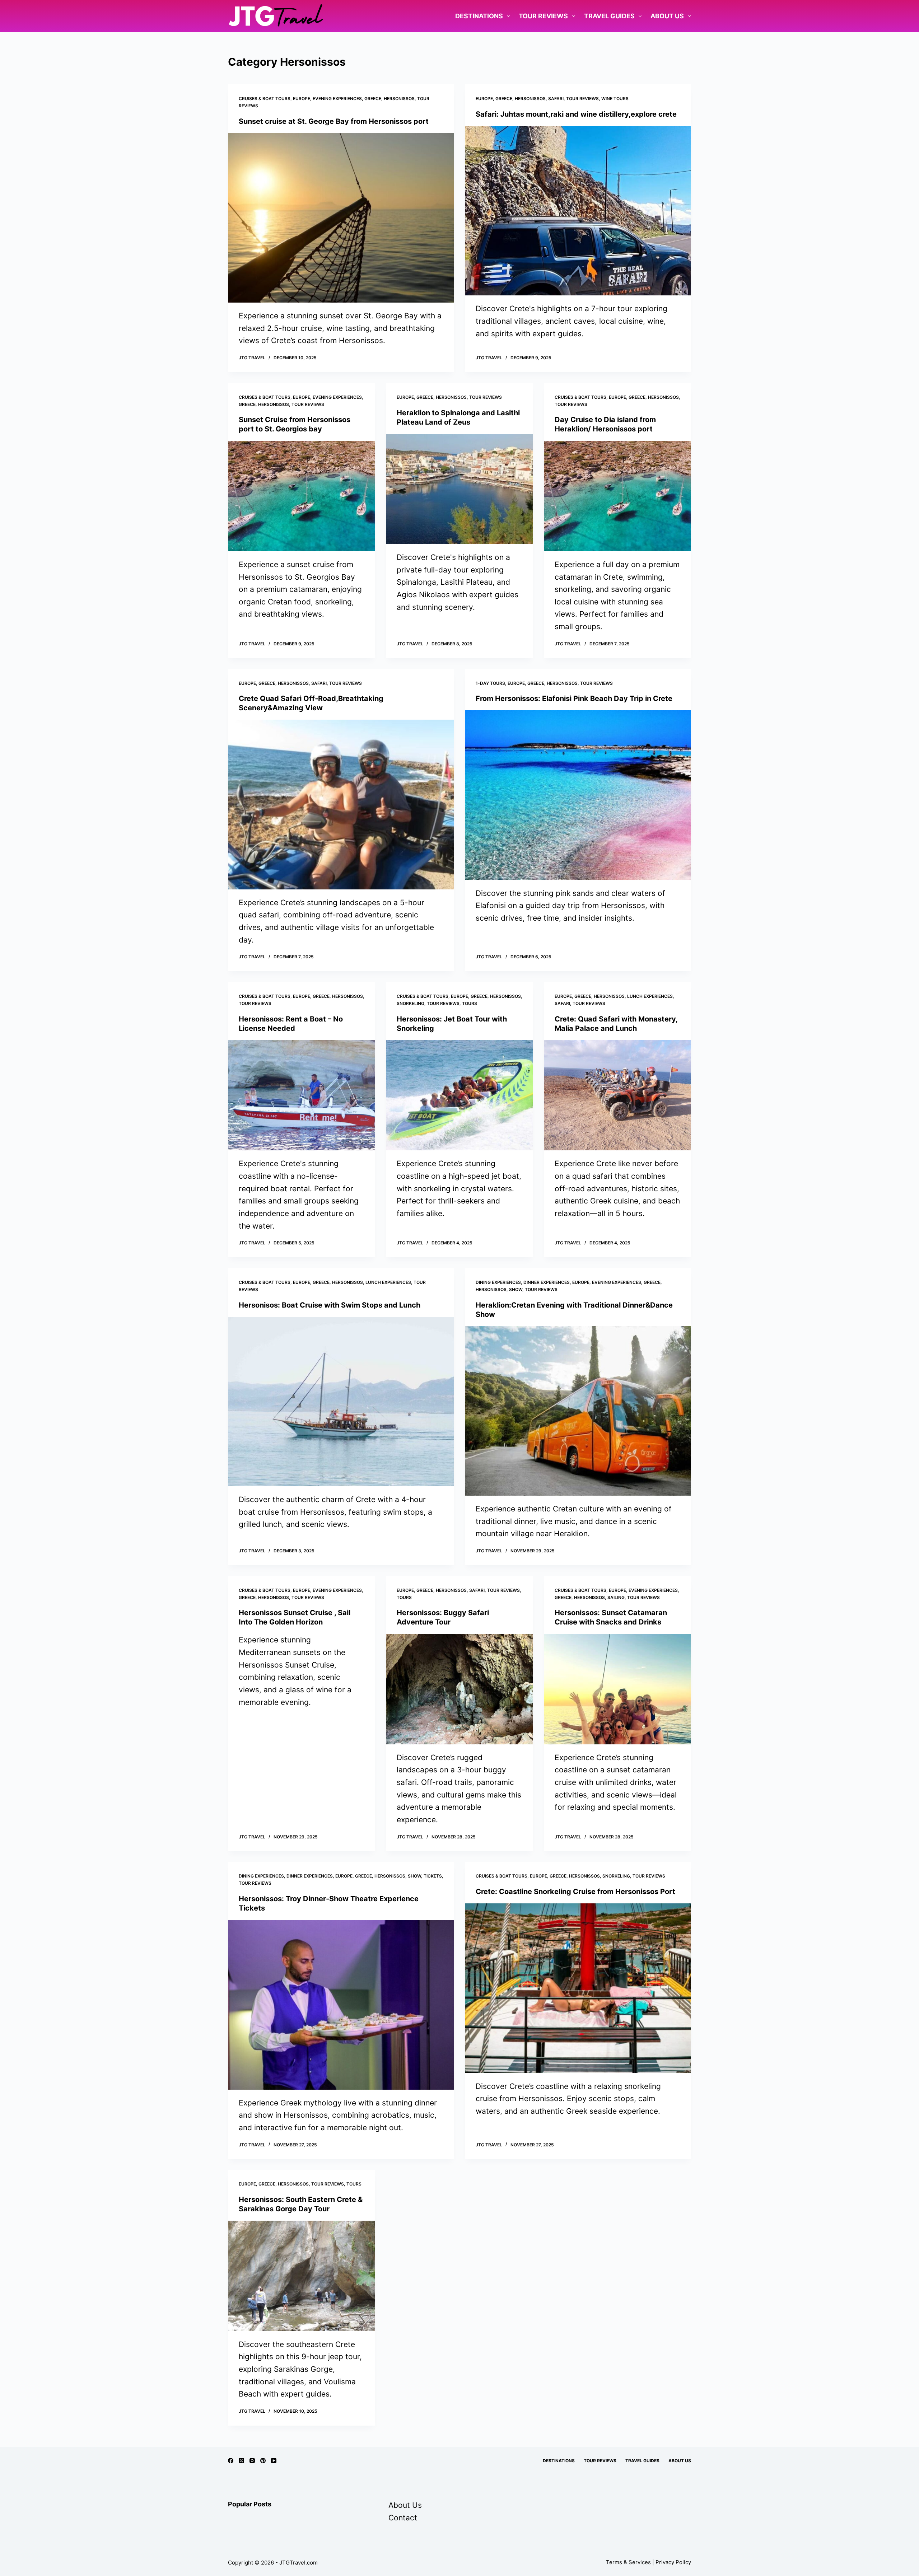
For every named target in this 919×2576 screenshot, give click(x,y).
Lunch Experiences (650, 996)
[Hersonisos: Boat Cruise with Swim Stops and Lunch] (341, 1402)
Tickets (433, 1876)
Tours (470, 1003)
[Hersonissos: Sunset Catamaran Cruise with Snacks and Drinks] (617, 1689)
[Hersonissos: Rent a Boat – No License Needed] (302, 1095)
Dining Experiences (498, 1282)
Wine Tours (615, 99)
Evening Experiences (337, 99)
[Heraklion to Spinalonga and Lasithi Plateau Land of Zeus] (459, 489)
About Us (667, 16)
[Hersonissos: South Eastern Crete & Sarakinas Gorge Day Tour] (302, 2276)
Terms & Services (628, 2562)
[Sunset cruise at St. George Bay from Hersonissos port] (341, 218)
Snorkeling (410, 1003)
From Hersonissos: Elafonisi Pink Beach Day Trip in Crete (574, 698)
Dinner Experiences (547, 1282)
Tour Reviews (543, 16)
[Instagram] (252, 2461)
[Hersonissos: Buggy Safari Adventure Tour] (459, 1689)
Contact (403, 2518)
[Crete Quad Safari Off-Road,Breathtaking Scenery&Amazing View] (341, 805)
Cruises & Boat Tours (265, 99)
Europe (302, 99)
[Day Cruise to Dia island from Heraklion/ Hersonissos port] (617, 496)
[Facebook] (231, 2461)
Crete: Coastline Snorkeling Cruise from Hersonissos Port (575, 1892)
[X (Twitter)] (241, 2461)
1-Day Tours (490, 683)
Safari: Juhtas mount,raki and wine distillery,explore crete (576, 114)
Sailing (616, 1597)
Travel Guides (609, 16)
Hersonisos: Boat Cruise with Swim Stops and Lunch (330, 1305)
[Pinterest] (263, 2461)
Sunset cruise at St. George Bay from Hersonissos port (334, 121)
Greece (373, 99)
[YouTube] (274, 2461)
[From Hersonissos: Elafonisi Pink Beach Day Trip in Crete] (578, 795)
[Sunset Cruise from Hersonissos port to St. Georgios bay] (302, 496)
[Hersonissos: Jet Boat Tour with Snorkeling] (459, 1095)
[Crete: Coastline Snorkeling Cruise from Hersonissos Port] (578, 1988)
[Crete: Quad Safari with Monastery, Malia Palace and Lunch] (617, 1095)
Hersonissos (399, 99)
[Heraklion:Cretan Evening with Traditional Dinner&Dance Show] (578, 1411)
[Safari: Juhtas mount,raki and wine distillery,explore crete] (578, 211)
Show (516, 1289)
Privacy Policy (673, 2562)
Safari (556, 99)
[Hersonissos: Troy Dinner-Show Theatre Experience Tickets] (341, 2005)
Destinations (479, 16)
